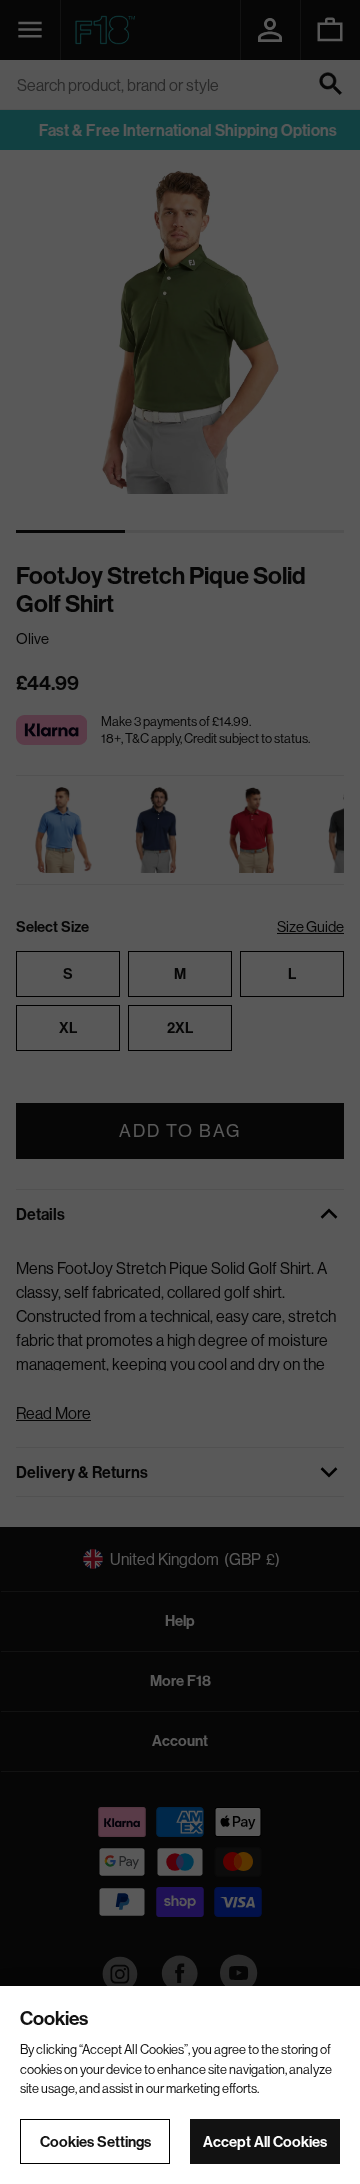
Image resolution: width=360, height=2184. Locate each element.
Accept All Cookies (265, 2141)
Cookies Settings (95, 2141)
